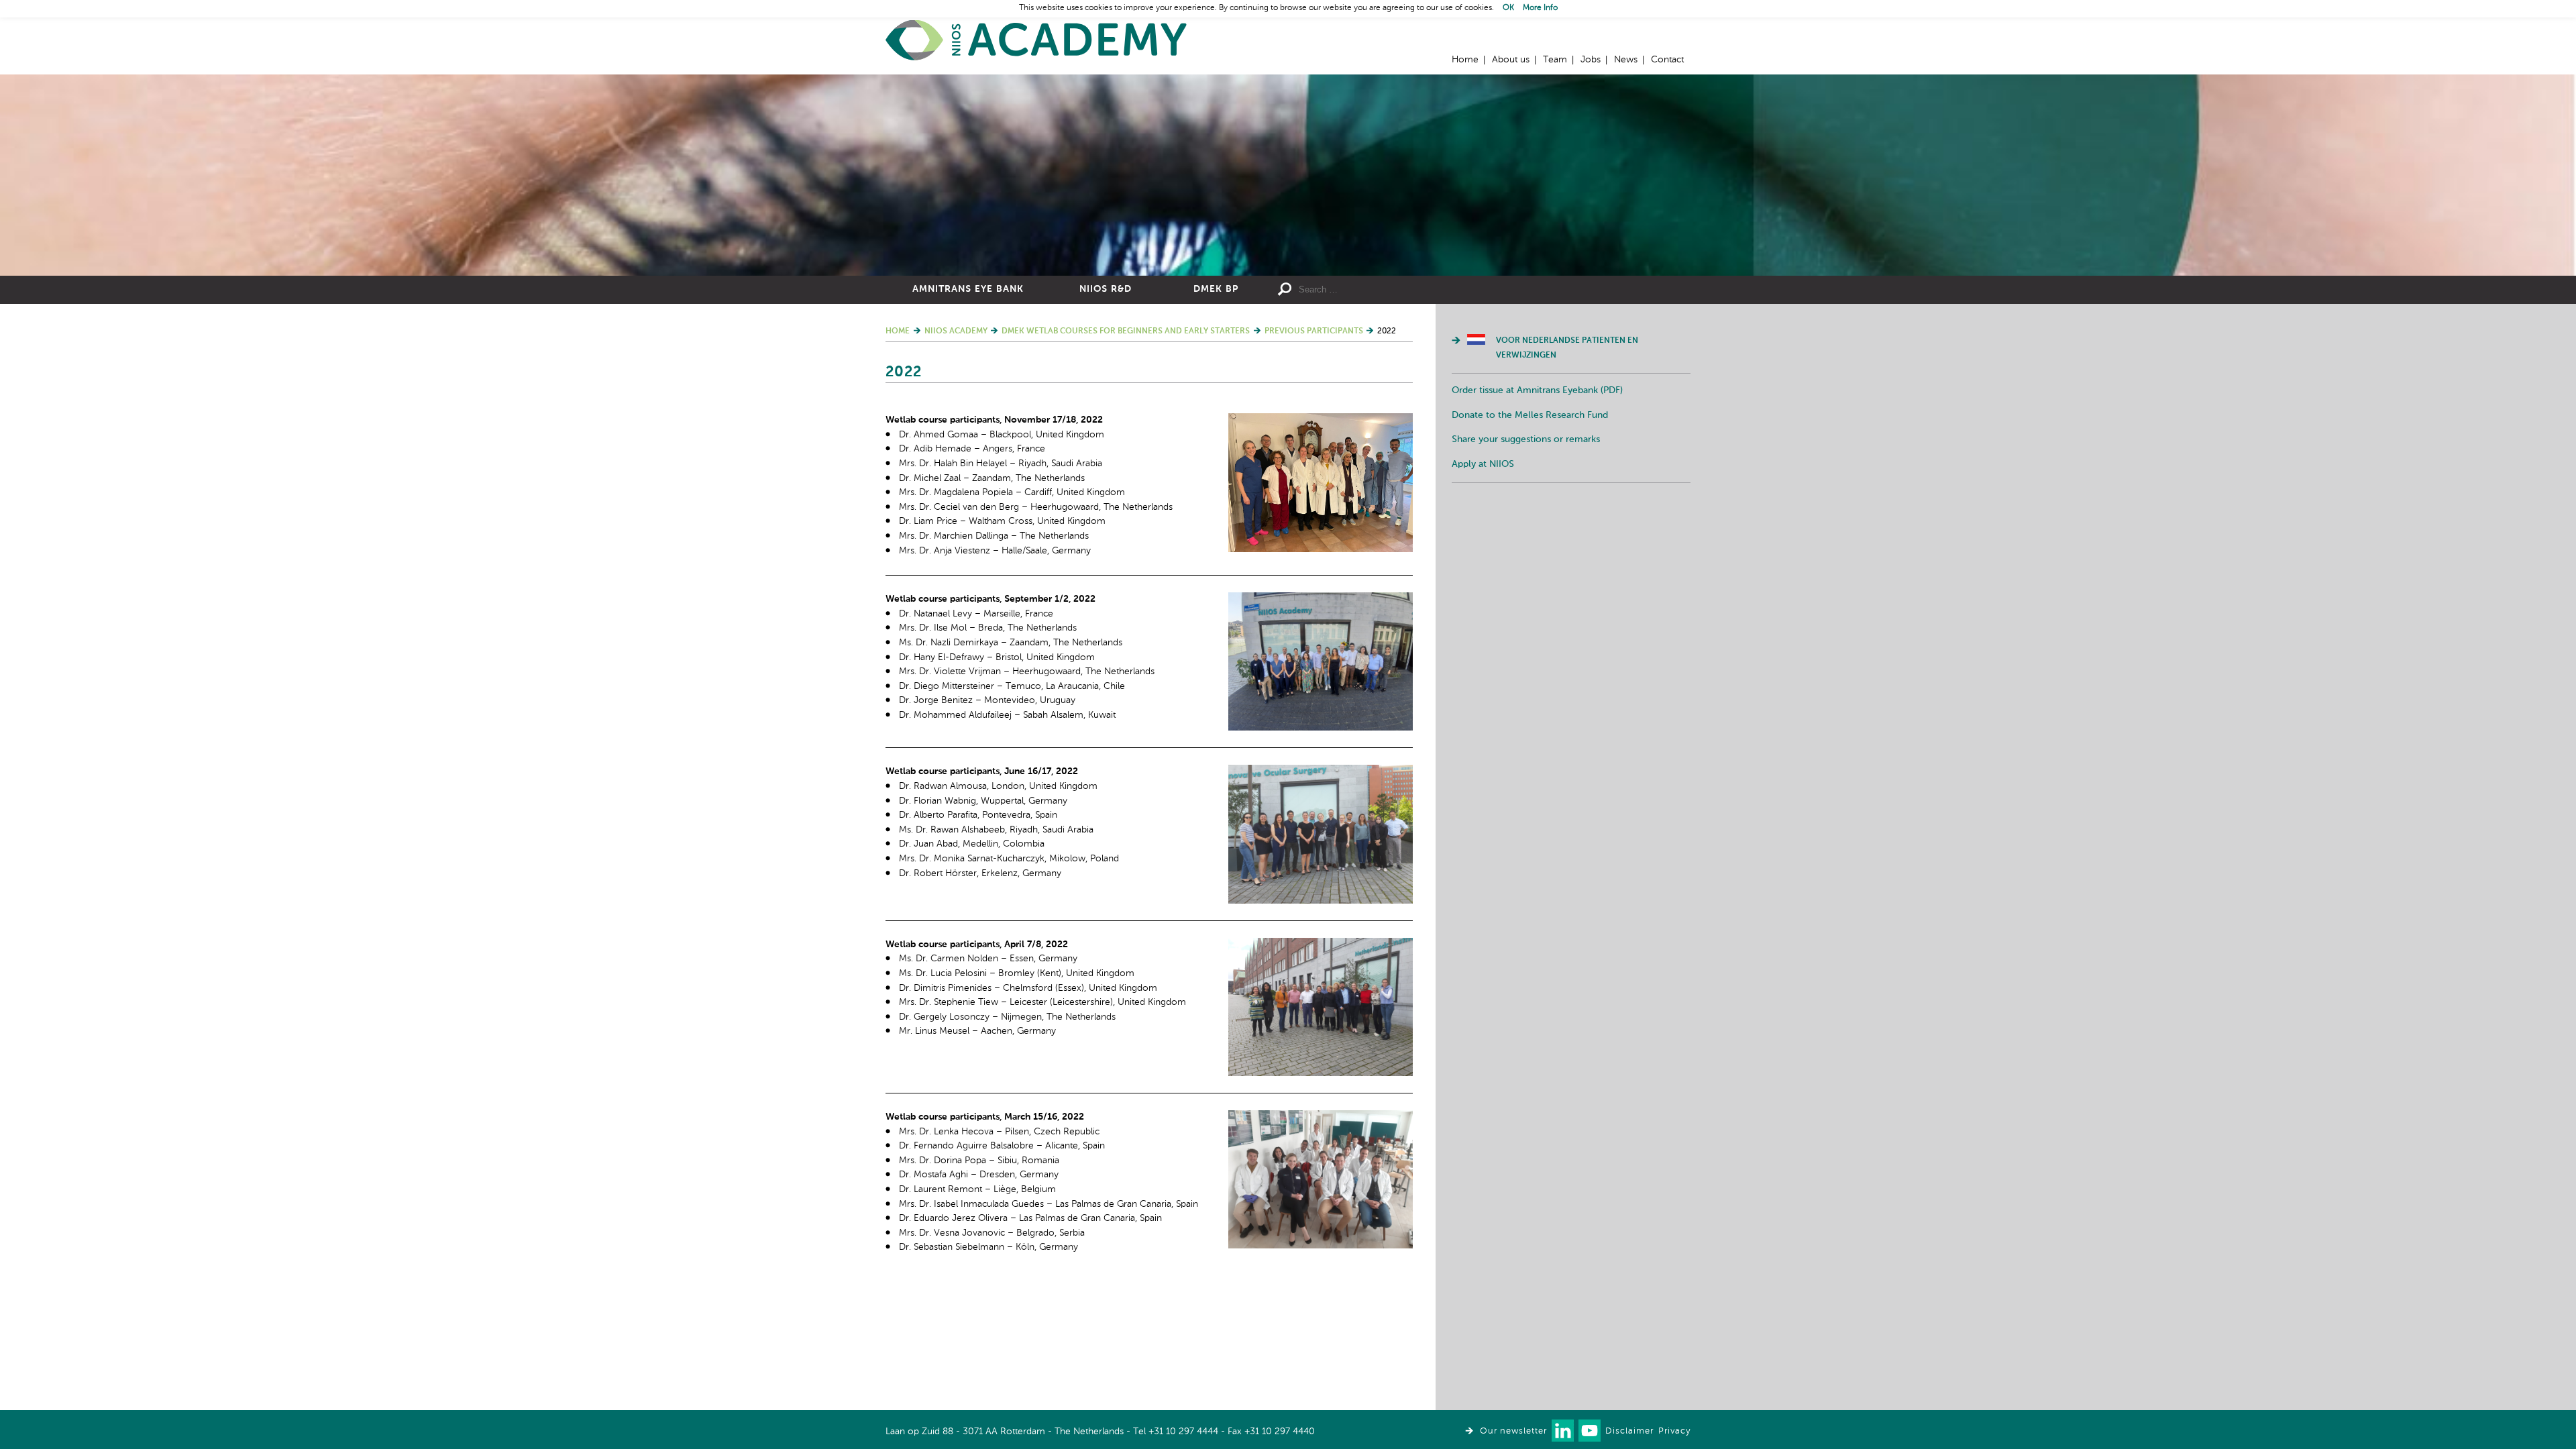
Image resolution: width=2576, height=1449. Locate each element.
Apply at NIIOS (1483, 464)
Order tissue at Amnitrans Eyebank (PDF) (1537, 390)
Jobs (1591, 60)
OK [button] (1508, 8)
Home (1036, 41)
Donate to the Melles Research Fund (1530, 415)
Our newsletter (1513, 1431)
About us (1511, 60)
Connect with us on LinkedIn (1563, 1431)
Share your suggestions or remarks (1526, 439)
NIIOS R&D (1106, 289)
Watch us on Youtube (1590, 1431)
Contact (1667, 60)
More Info (1540, 8)
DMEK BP (1216, 289)
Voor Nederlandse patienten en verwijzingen (1567, 348)
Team (1555, 60)
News (1626, 60)
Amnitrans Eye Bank (968, 289)
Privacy (1674, 1431)
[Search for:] (1396, 290)
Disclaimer (1629, 1431)
